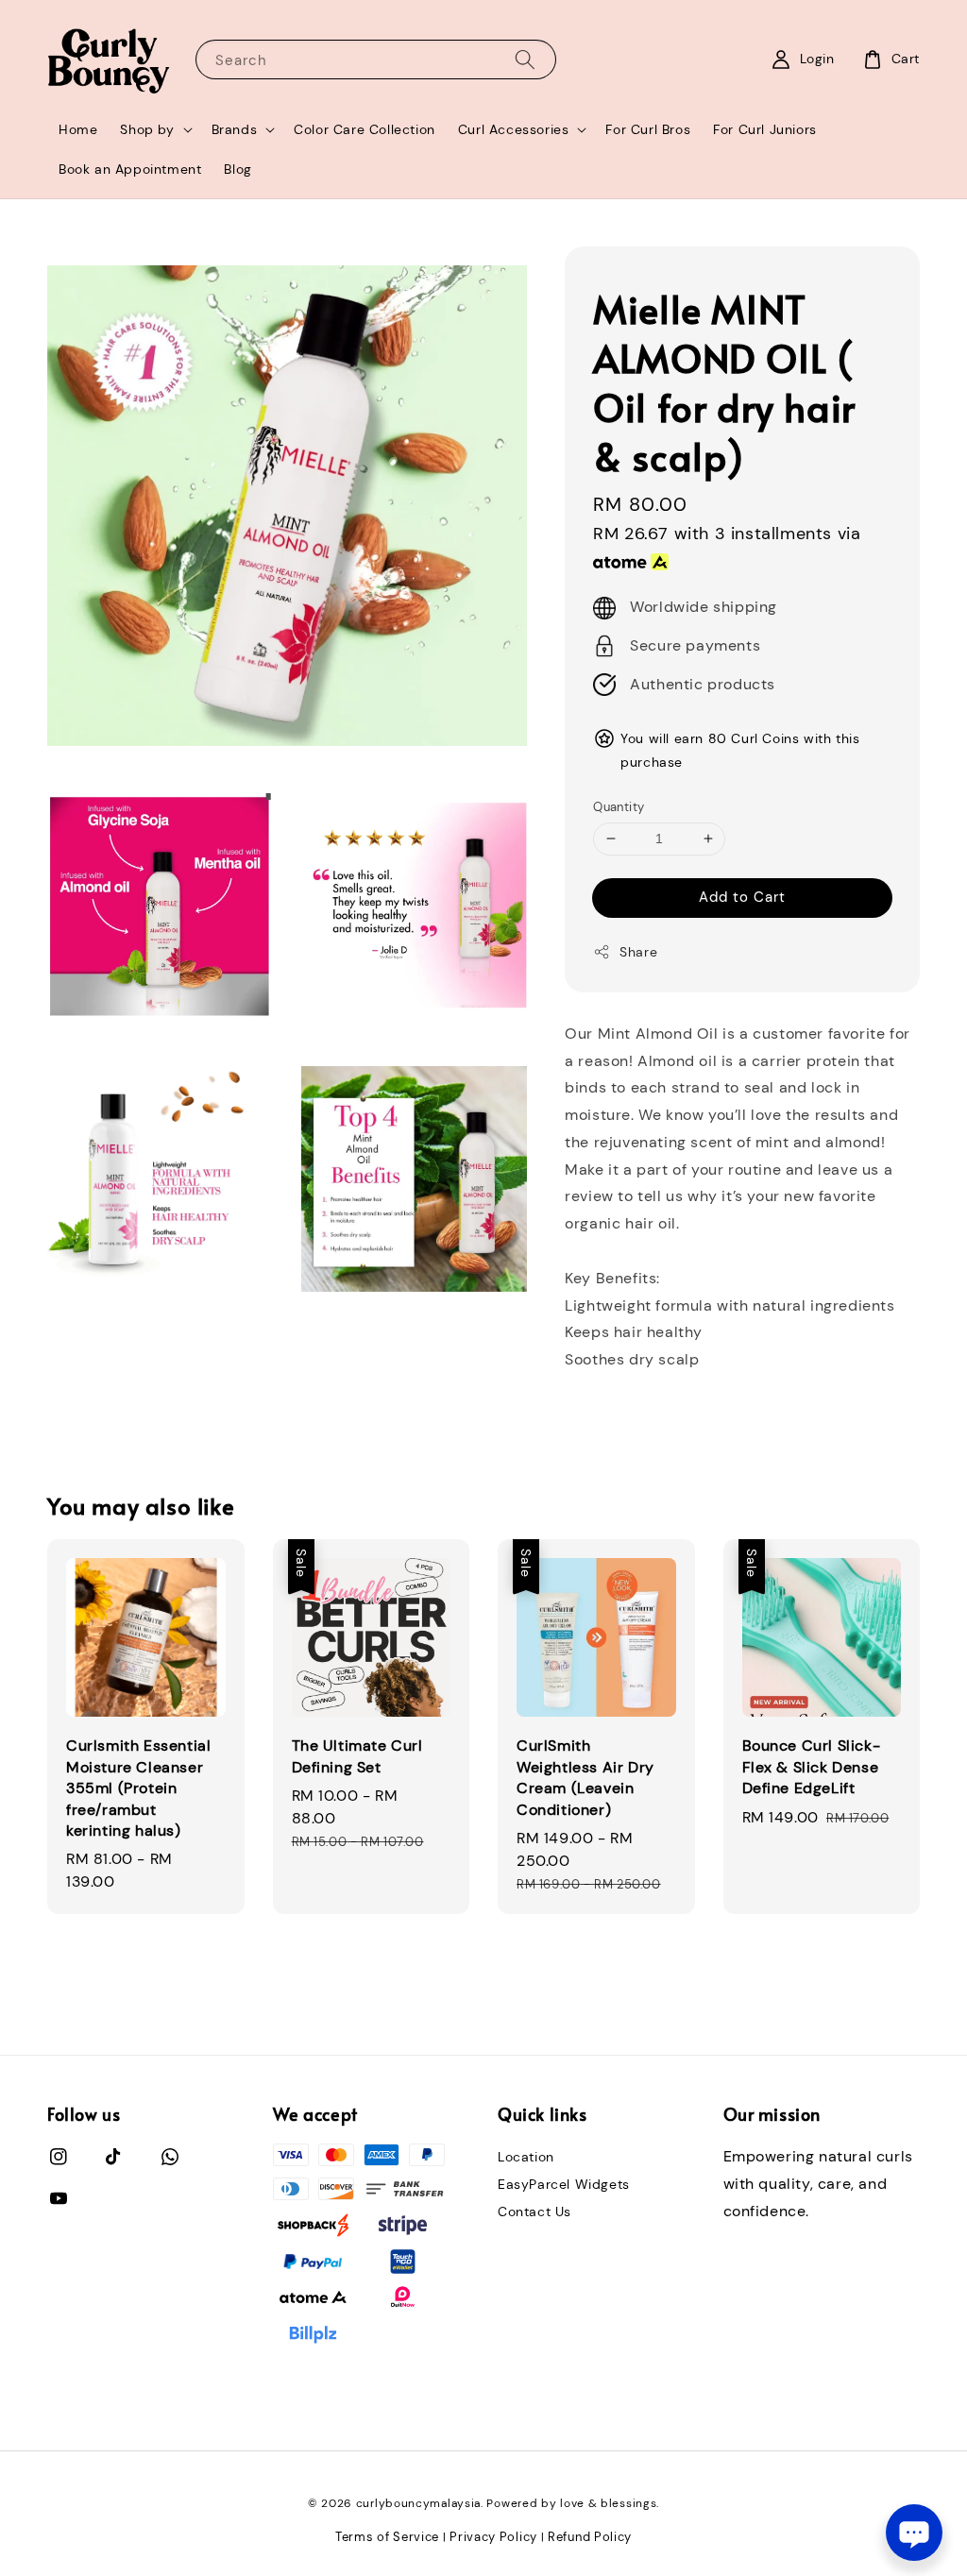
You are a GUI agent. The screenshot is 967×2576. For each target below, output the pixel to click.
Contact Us (534, 2212)
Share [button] (638, 952)
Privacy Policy (493, 2537)
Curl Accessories (514, 129)
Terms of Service (387, 2537)
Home (78, 129)
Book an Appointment (130, 169)
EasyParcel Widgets (564, 2184)
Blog (238, 169)
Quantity (619, 807)
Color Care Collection (365, 129)
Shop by (147, 129)
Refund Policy (590, 2537)
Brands (235, 129)
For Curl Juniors (765, 129)
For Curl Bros (648, 129)
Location (526, 2157)
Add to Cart (742, 897)
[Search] (525, 59)
